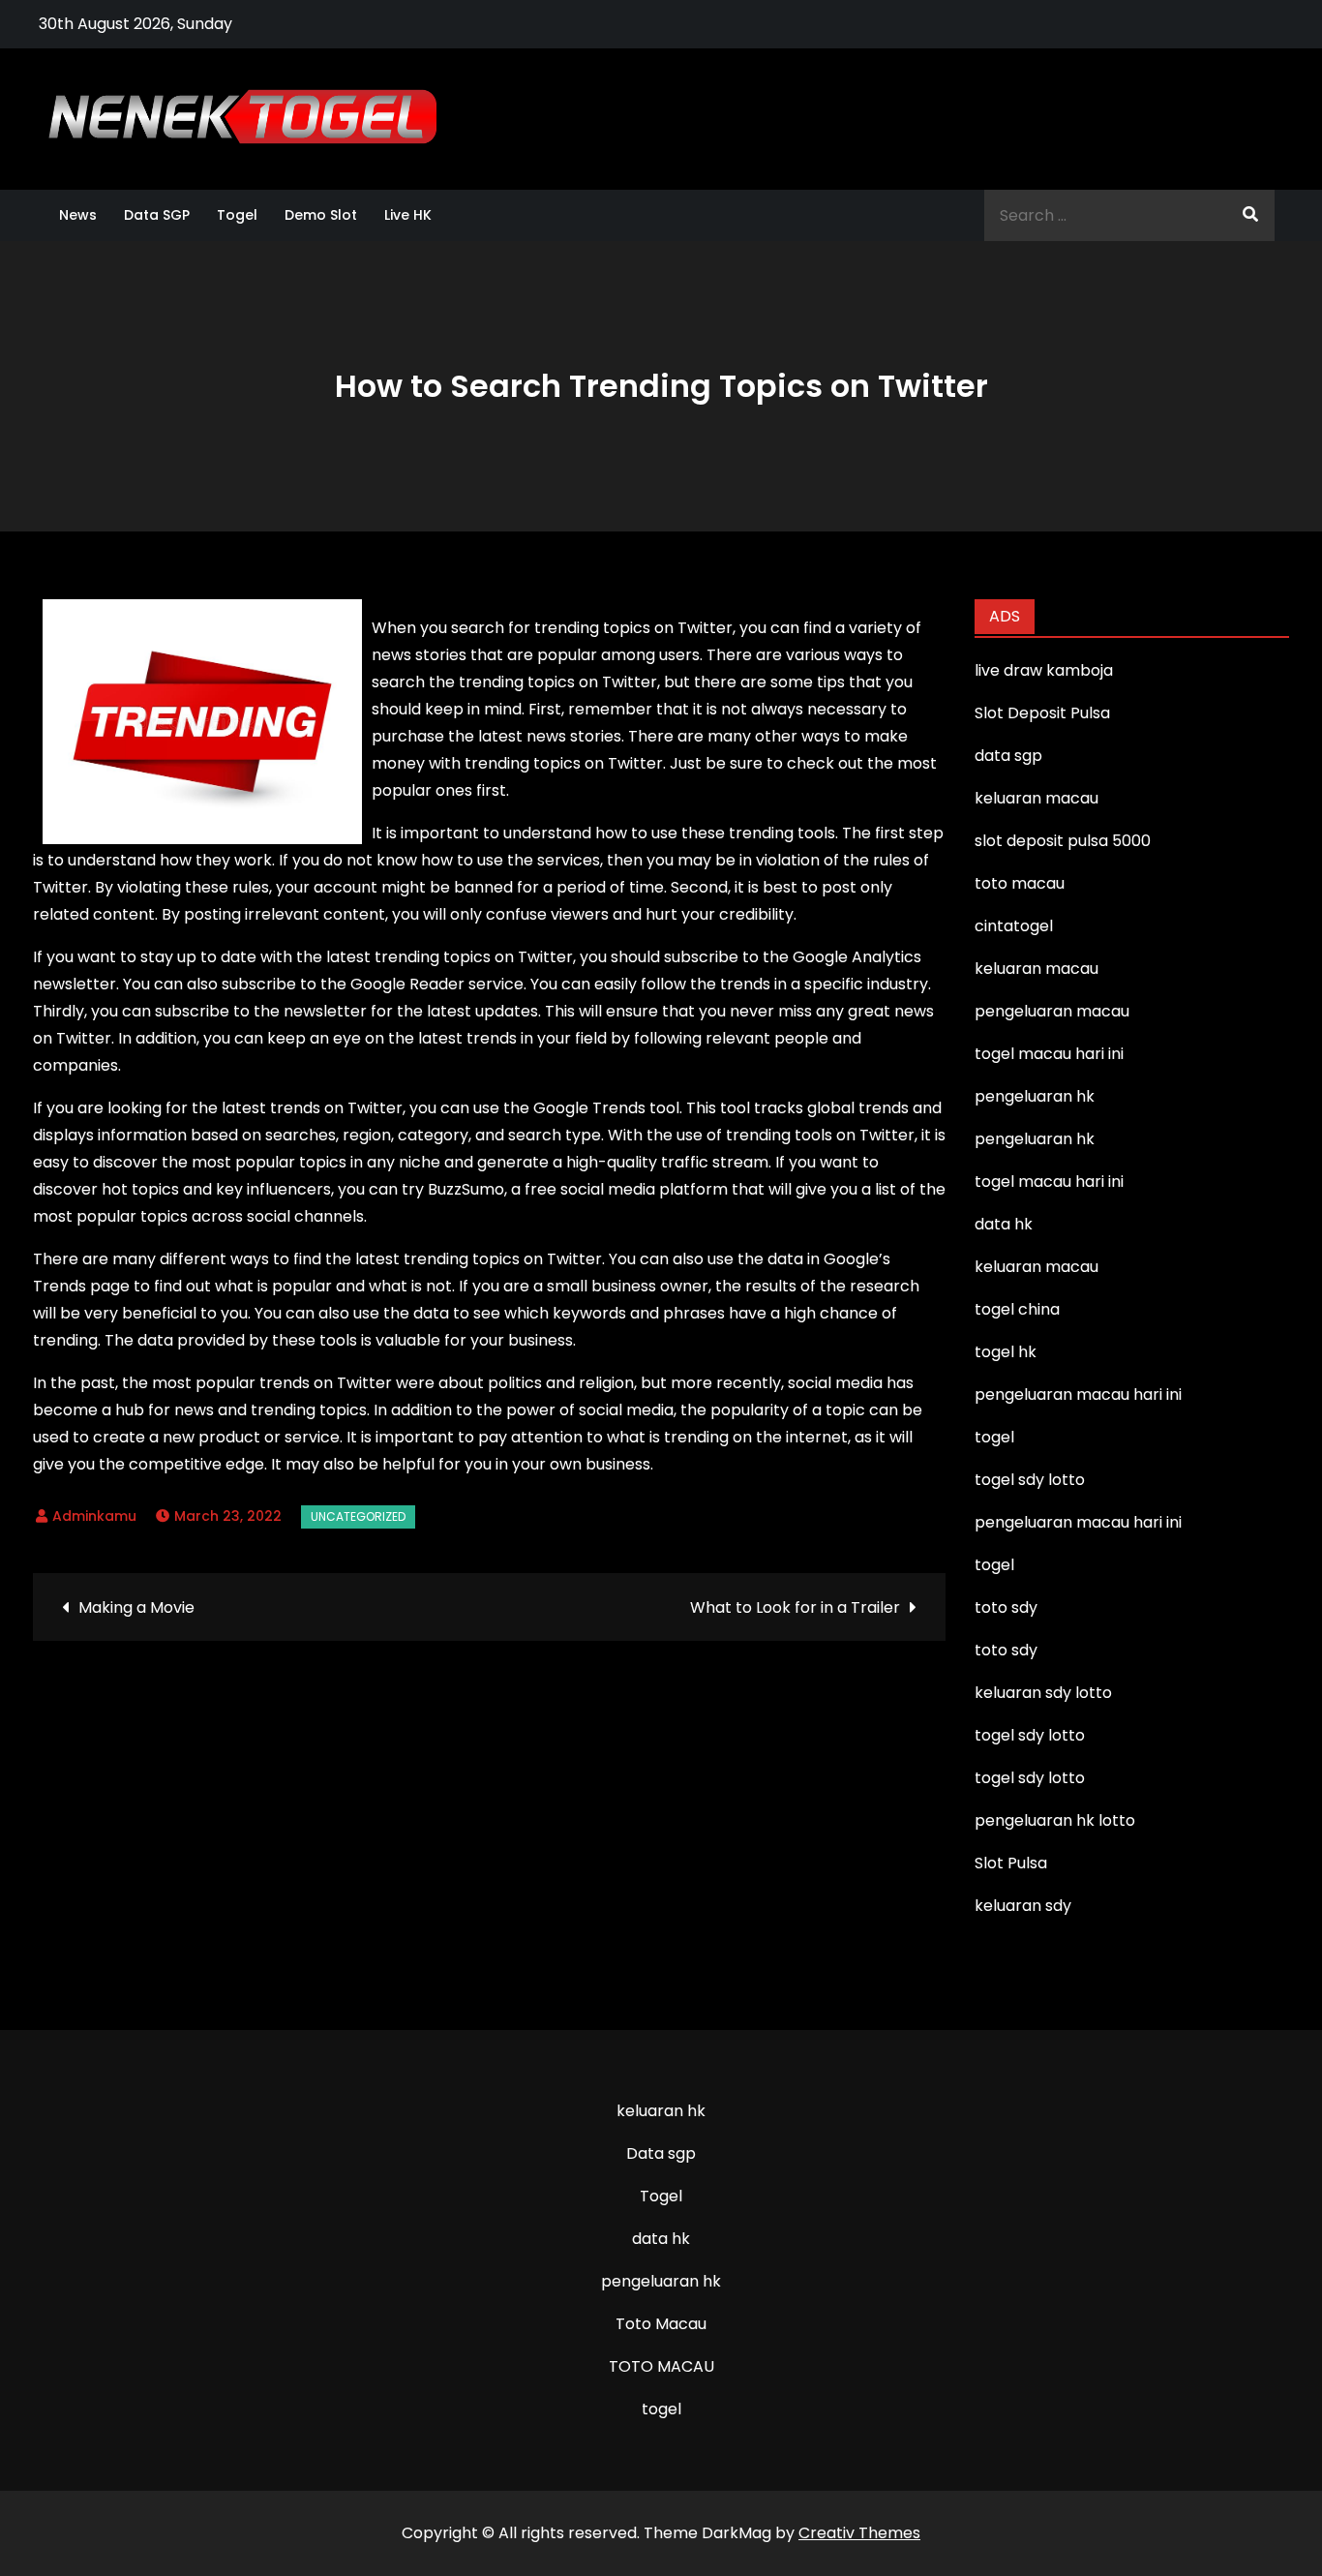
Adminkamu (94, 1516)
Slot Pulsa (1011, 1863)
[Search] (1250, 215)
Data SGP (157, 215)
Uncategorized (358, 1516)
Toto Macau (661, 2324)
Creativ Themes (859, 2533)
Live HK (408, 215)
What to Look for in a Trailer (795, 1607)
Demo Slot (321, 215)
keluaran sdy (1023, 1906)
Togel (237, 215)
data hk (661, 2239)
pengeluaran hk (661, 2281)
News (78, 215)
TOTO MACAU (661, 2366)
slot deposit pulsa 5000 (1063, 841)
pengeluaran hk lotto (1055, 1820)
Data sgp (661, 2153)
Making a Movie (136, 1607)
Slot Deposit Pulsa (1042, 713)
